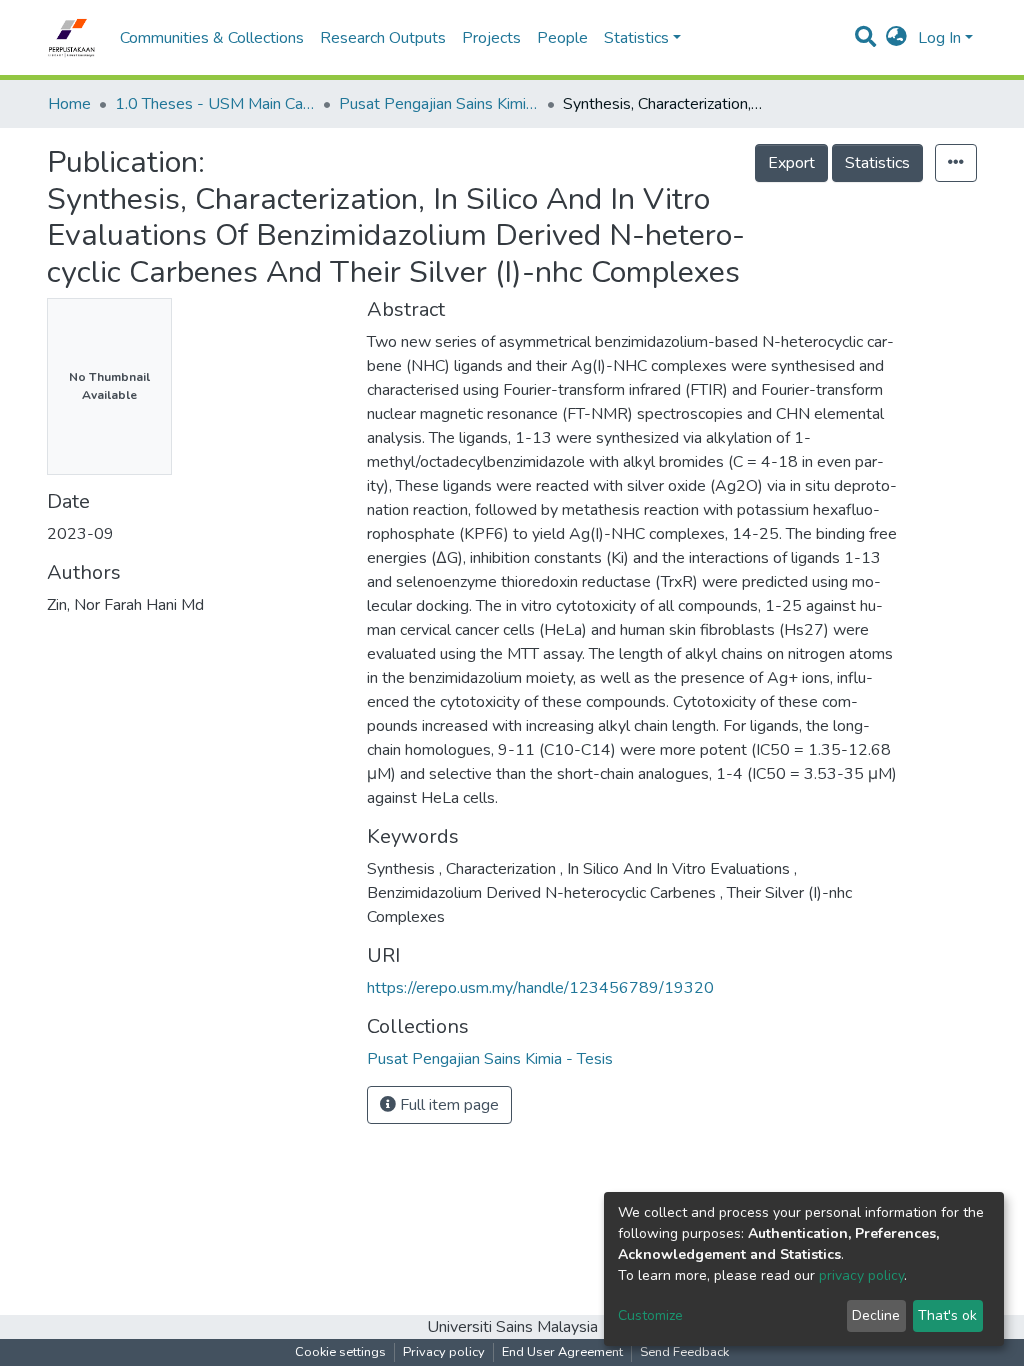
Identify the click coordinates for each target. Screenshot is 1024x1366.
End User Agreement (562, 1352)
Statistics (877, 163)
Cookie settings (340, 1352)
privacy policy (861, 1275)
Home (69, 104)
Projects (491, 38)
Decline (876, 1315)
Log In (939, 38)
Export (791, 163)
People (562, 38)
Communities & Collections (212, 38)
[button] (896, 38)
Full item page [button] (447, 1105)
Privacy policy (444, 1352)
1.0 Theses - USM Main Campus (215, 104)
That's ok (947, 1315)
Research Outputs (383, 38)
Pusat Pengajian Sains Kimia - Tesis (439, 104)
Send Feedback (684, 1352)
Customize (650, 1315)
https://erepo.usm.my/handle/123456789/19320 (540, 988)
